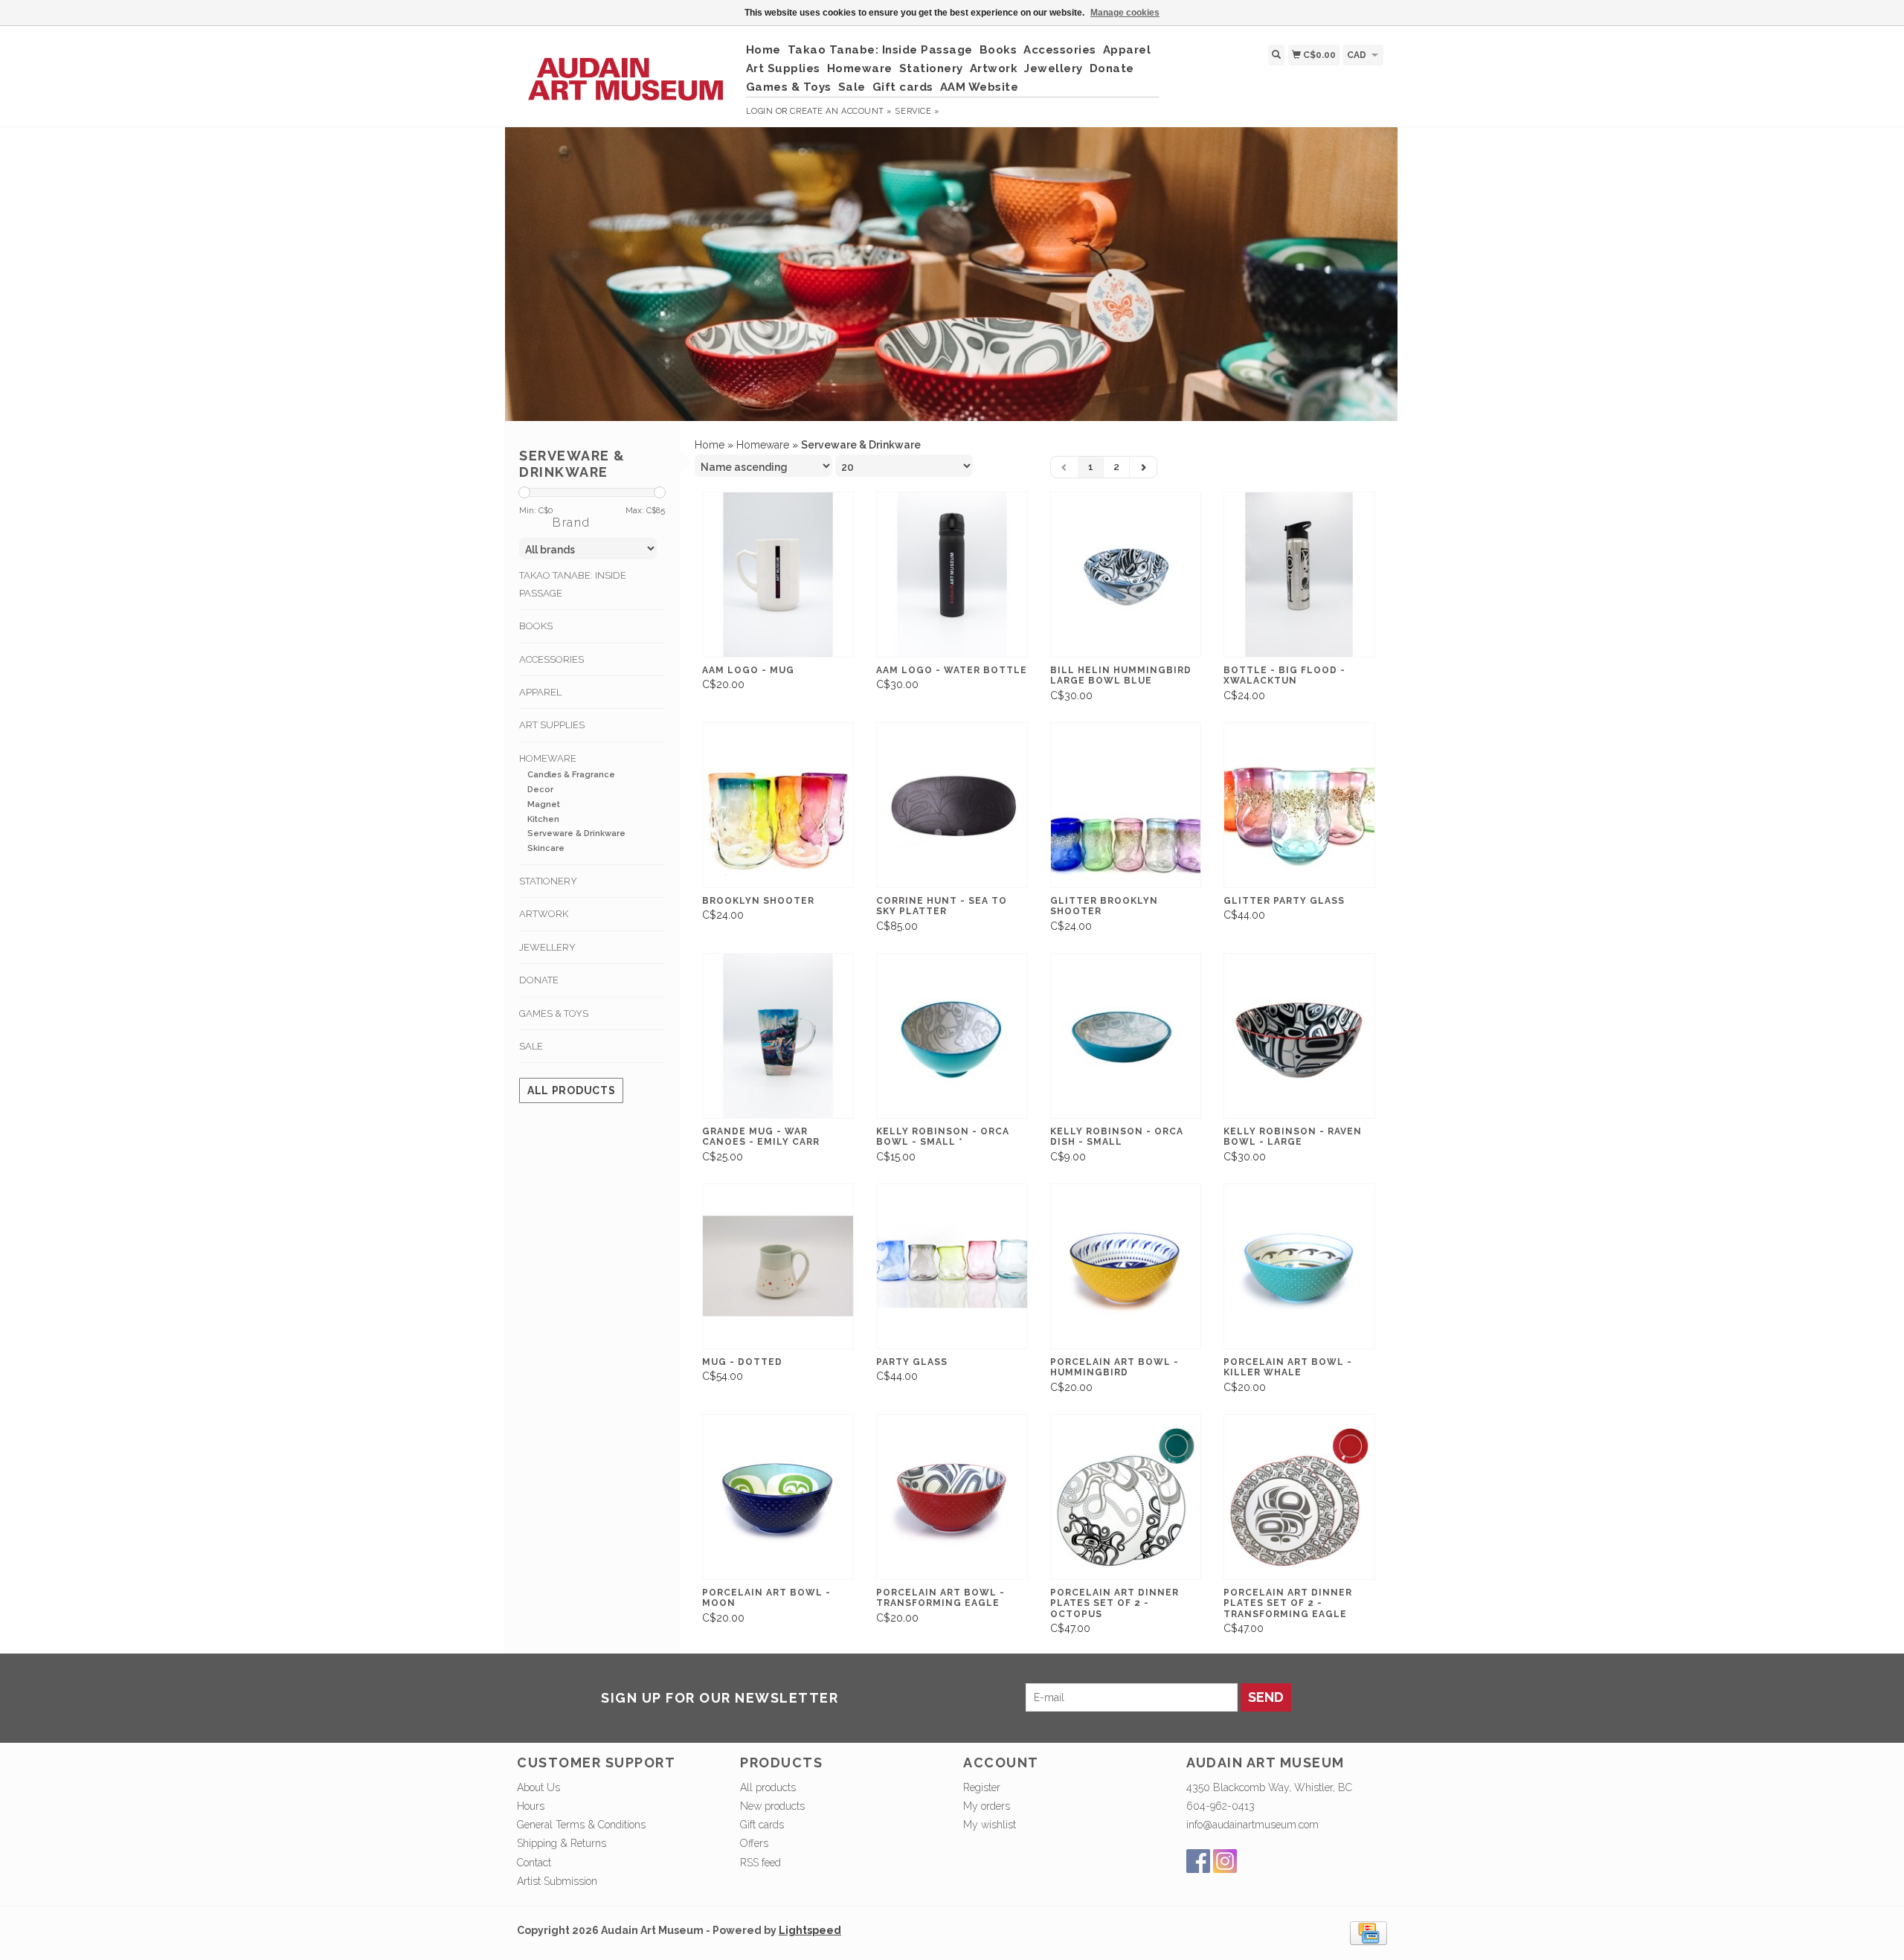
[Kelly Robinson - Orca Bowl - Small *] (952, 1036)
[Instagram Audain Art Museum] (1225, 1861)
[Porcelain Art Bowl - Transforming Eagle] (952, 1497)
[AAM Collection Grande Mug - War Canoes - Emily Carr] (778, 1036)
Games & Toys (789, 87)
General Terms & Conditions (581, 1825)
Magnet (544, 804)
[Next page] (1143, 467)
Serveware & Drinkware (576, 833)
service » (917, 111)
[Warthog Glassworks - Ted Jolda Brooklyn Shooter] (778, 805)
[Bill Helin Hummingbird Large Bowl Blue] (1126, 575)
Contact (534, 1863)
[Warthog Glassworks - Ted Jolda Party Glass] (952, 1266)
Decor (540, 790)
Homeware (860, 68)
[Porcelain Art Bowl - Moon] (778, 1497)
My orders (987, 1806)
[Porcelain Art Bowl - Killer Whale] (1299, 1266)
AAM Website (980, 87)
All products (571, 1090)
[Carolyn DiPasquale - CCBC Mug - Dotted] (778, 1266)
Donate (1112, 68)
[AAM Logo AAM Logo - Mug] (778, 575)
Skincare (546, 848)
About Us (538, 1787)
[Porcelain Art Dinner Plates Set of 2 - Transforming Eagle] (1299, 1497)
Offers (754, 1843)
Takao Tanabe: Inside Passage (880, 50)
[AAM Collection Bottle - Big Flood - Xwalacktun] (1299, 575)
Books (998, 50)
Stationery (931, 68)
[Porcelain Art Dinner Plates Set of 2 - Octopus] (1126, 1497)
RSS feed (760, 1863)
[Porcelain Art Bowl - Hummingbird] (1126, 1266)
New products (772, 1806)
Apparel (1127, 50)
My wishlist (990, 1825)
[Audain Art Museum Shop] (626, 71)
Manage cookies (1125, 13)
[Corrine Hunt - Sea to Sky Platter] (952, 805)
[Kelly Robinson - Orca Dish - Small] (1126, 1036)
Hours (531, 1806)
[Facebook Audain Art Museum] (1198, 1861)
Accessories (1060, 50)
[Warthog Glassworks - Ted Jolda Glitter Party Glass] (1299, 805)
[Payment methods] (1368, 1932)
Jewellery (1054, 68)
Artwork (994, 68)
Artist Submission (557, 1881)
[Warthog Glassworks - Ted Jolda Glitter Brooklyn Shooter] (1126, 805)
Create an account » (841, 111)
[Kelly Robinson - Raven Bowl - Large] (1299, 1036)
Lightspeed (810, 1930)
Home (763, 50)
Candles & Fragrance (571, 775)
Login (760, 111)
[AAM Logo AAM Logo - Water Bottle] (952, 575)
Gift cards (903, 87)
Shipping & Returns (562, 1843)
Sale (852, 87)
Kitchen (543, 819)
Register (982, 1787)
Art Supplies (783, 68)
